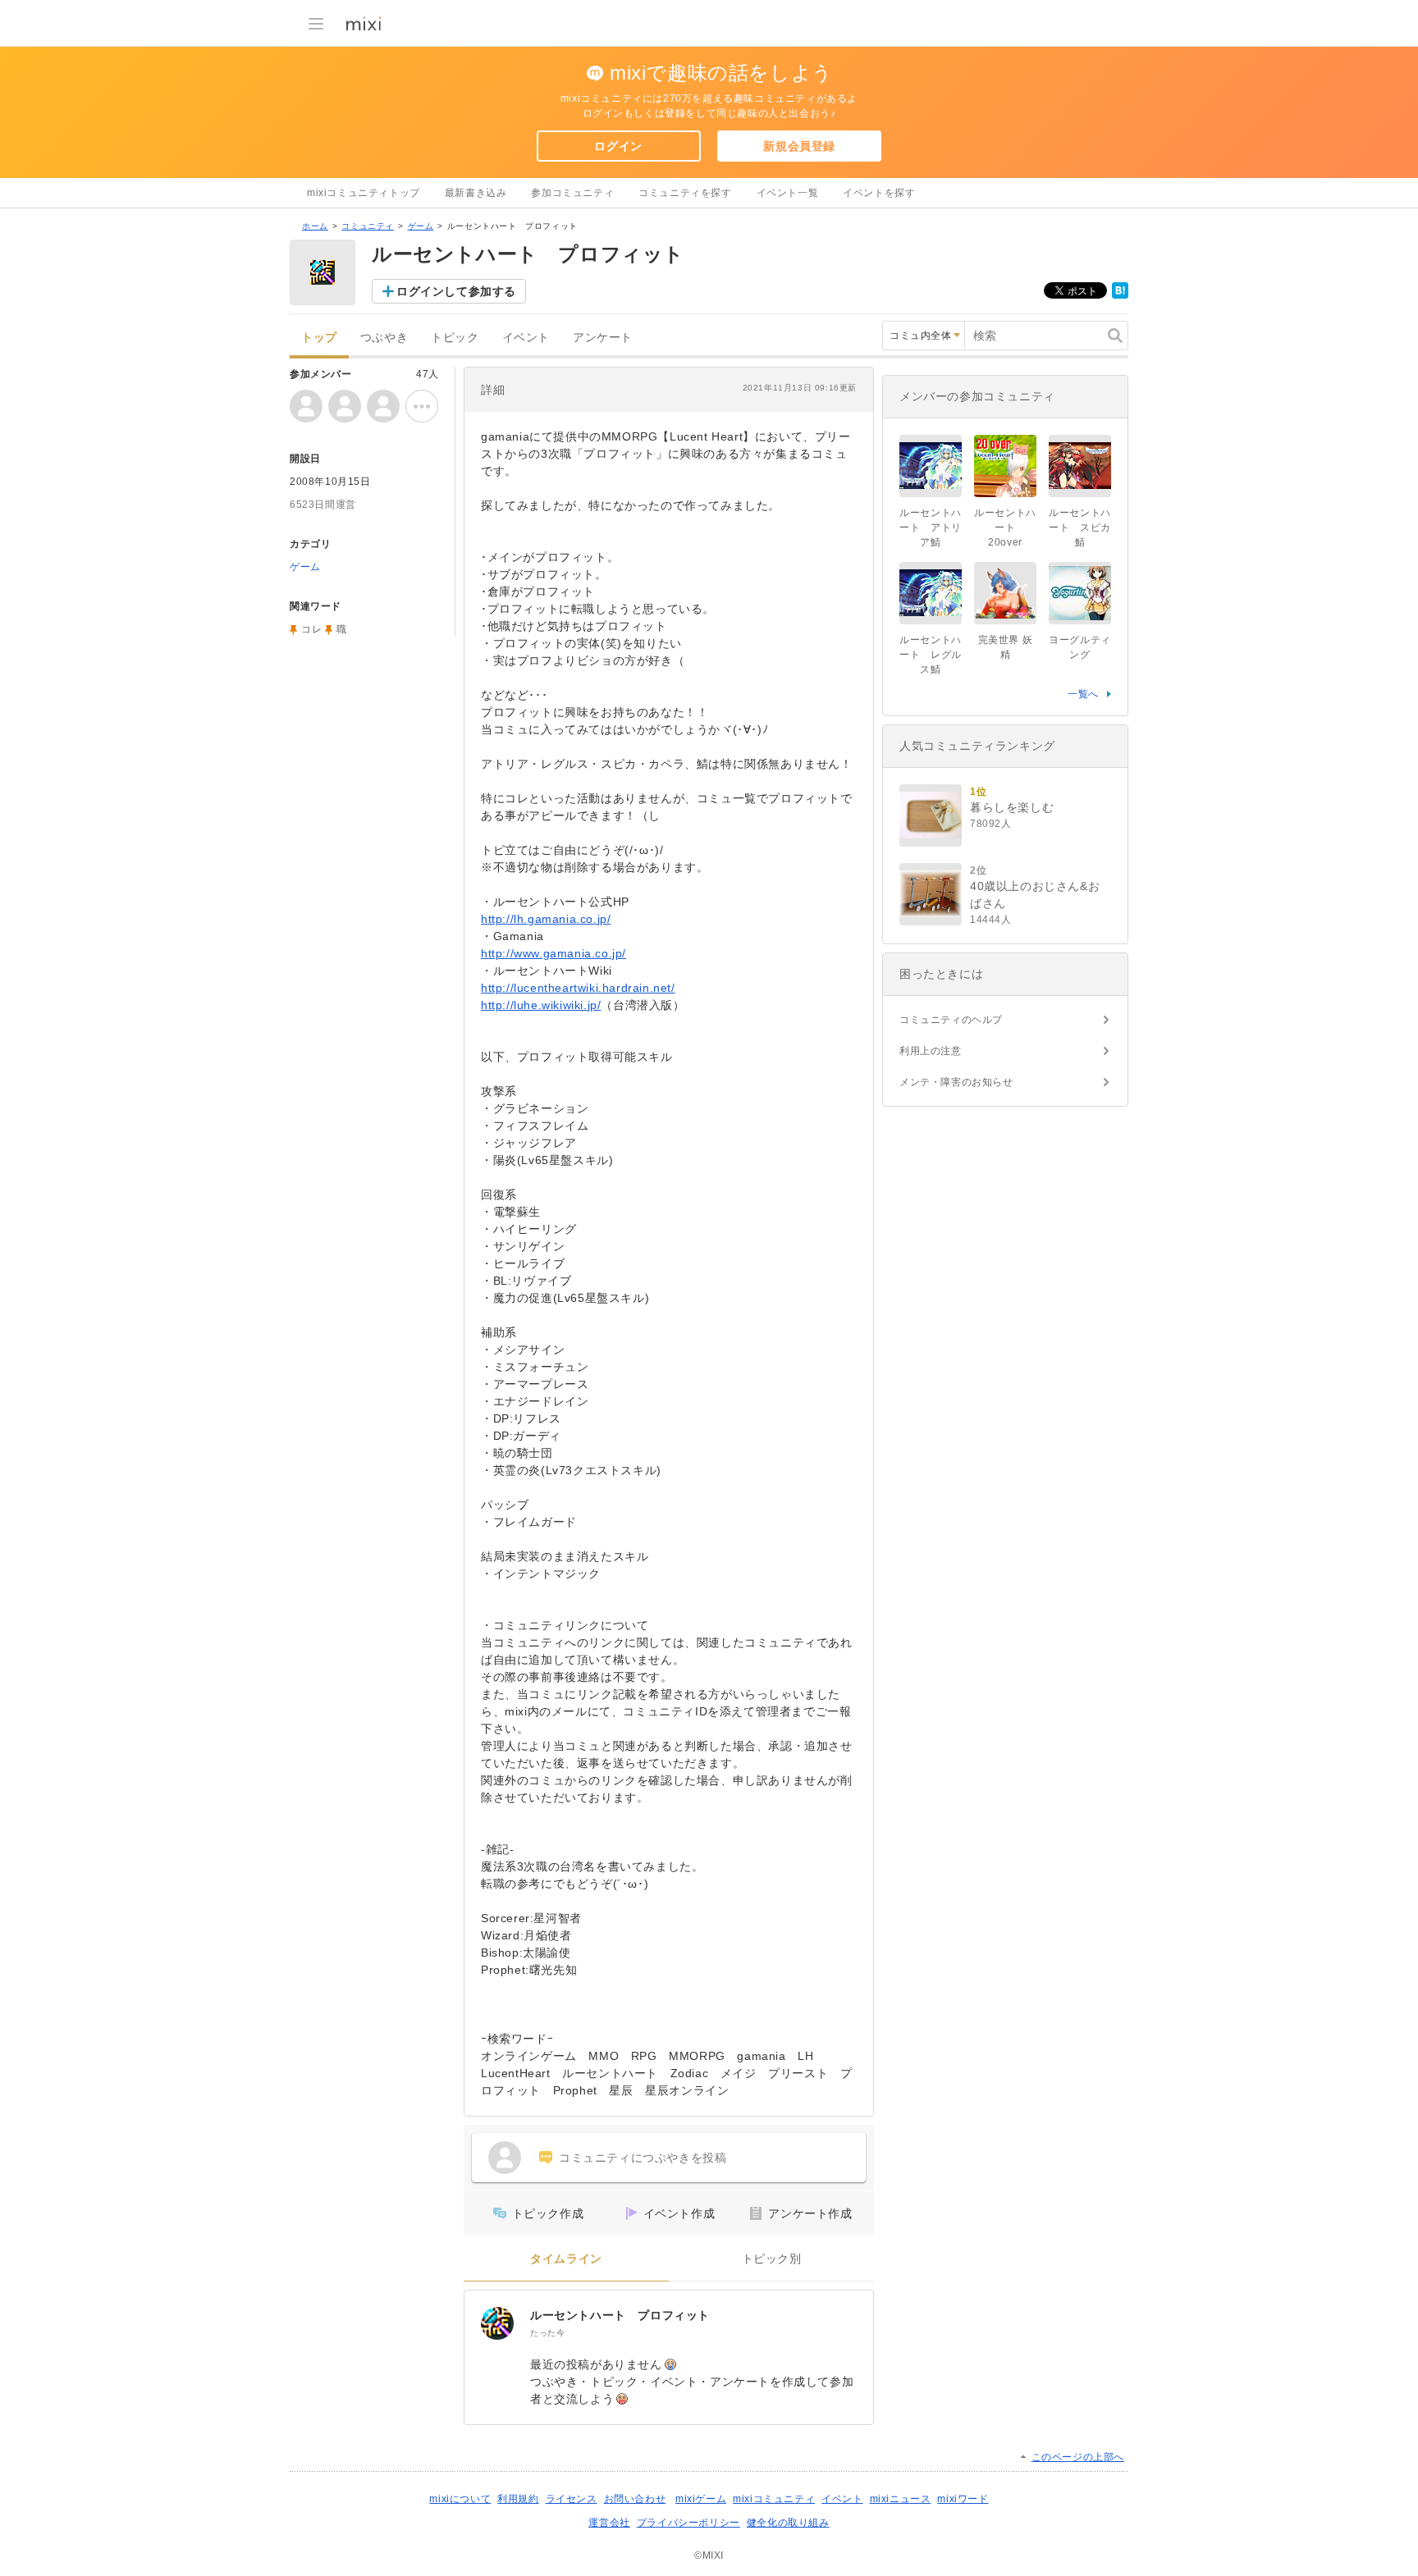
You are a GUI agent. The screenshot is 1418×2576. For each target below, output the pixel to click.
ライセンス (572, 2499)
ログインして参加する (456, 291)
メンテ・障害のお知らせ (956, 1082)
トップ (319, 338)
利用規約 (518, 2499)
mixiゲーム (701, 2499)
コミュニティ (368, 226)
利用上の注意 (931, 1051)
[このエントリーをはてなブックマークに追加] (1120, 295)
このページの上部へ (1078, 2457)
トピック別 (772, 2259)
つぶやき (384, 338)
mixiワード (963, 2499)
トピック (455, 338)
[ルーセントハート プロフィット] (497, 2323)
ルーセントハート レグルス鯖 (931, 655)
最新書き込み (476, 193)
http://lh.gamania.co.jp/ (546, 919)
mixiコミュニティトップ (364, 193)
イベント (526, 338)
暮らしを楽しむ (1012, 807)
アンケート (603, 338)
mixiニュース (901, 2499)
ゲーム (421, 226)
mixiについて (460, 2499)
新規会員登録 (799, 146)
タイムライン (566, 2259)
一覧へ (1083, 694)
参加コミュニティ (572, 193)
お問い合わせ (635, 2499)
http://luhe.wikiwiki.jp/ (541, 1005)
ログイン (618, 146)
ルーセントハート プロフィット (620, 2315)
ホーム (315, 226)
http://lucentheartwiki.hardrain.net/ (578, 988)
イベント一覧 (788, 193)
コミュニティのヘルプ (951, 1020)
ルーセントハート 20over (1005, 528)
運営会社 (609, 2523)
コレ (311, 629)
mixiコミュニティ (774, 2499)
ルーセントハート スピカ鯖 (1080, 528)
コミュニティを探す (685, 193)
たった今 (547, 2333)
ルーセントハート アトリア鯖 (931, 528)
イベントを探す (879, 193)
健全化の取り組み (788, 2523)
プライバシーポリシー (688, 2523)
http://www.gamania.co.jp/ (553, 953)
